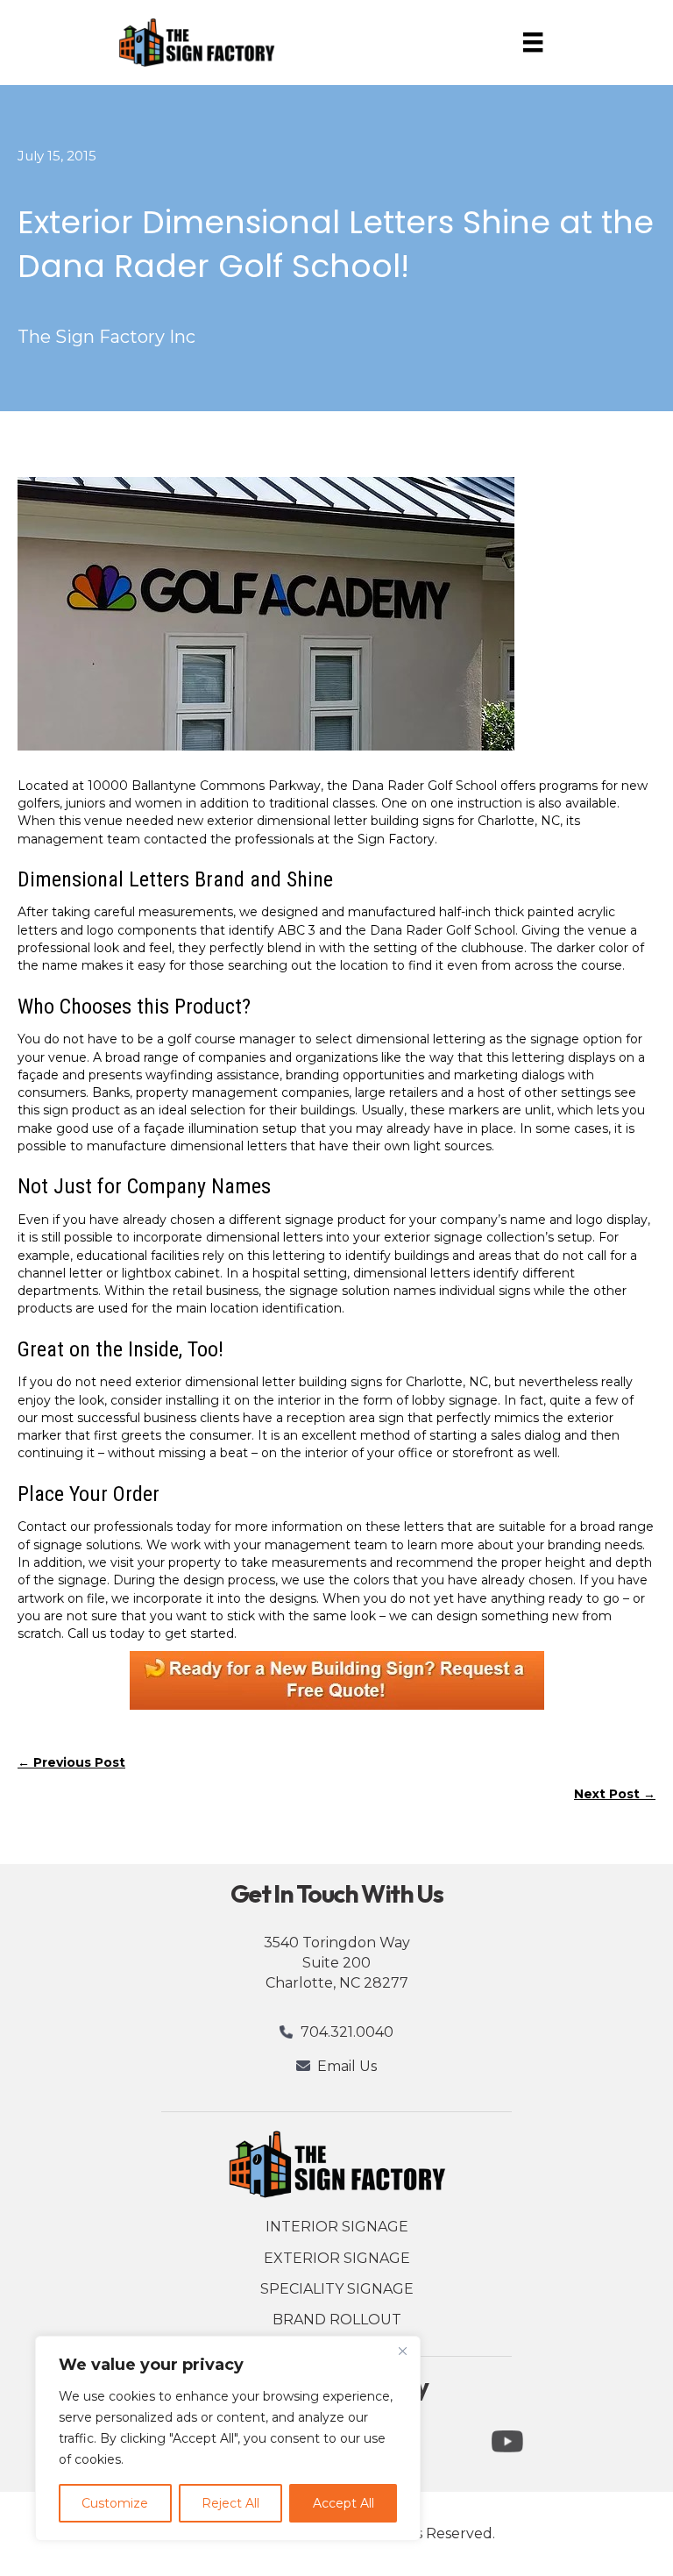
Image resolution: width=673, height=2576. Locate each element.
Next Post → (615, 1794)
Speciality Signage (337, 2289)
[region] (228, 2438)
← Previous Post (71, 1762)
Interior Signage (337, 2227)
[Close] (402, 2351)
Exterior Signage (337, 2258)
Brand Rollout (337, 2320)
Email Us (347, 2066)
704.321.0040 (347, 2032)
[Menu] (533, 42)
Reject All (230, 2503)
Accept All (344, 2503)
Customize (115, 2503)
